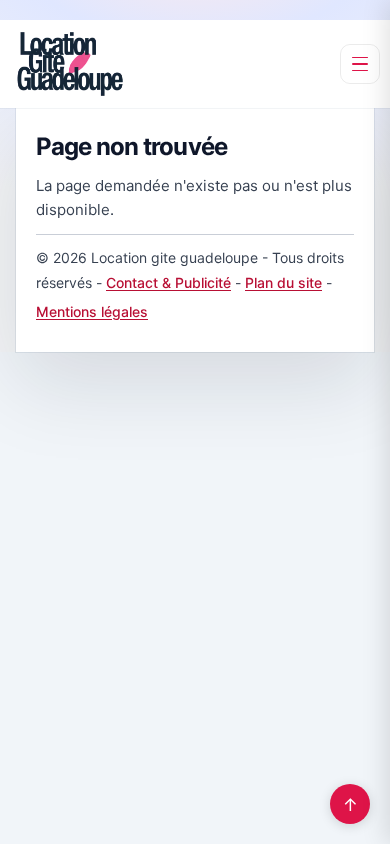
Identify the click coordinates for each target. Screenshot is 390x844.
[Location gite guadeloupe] (70, 64)
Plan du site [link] (283, 282)
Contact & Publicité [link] (168, 282)
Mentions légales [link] (92, 311)
